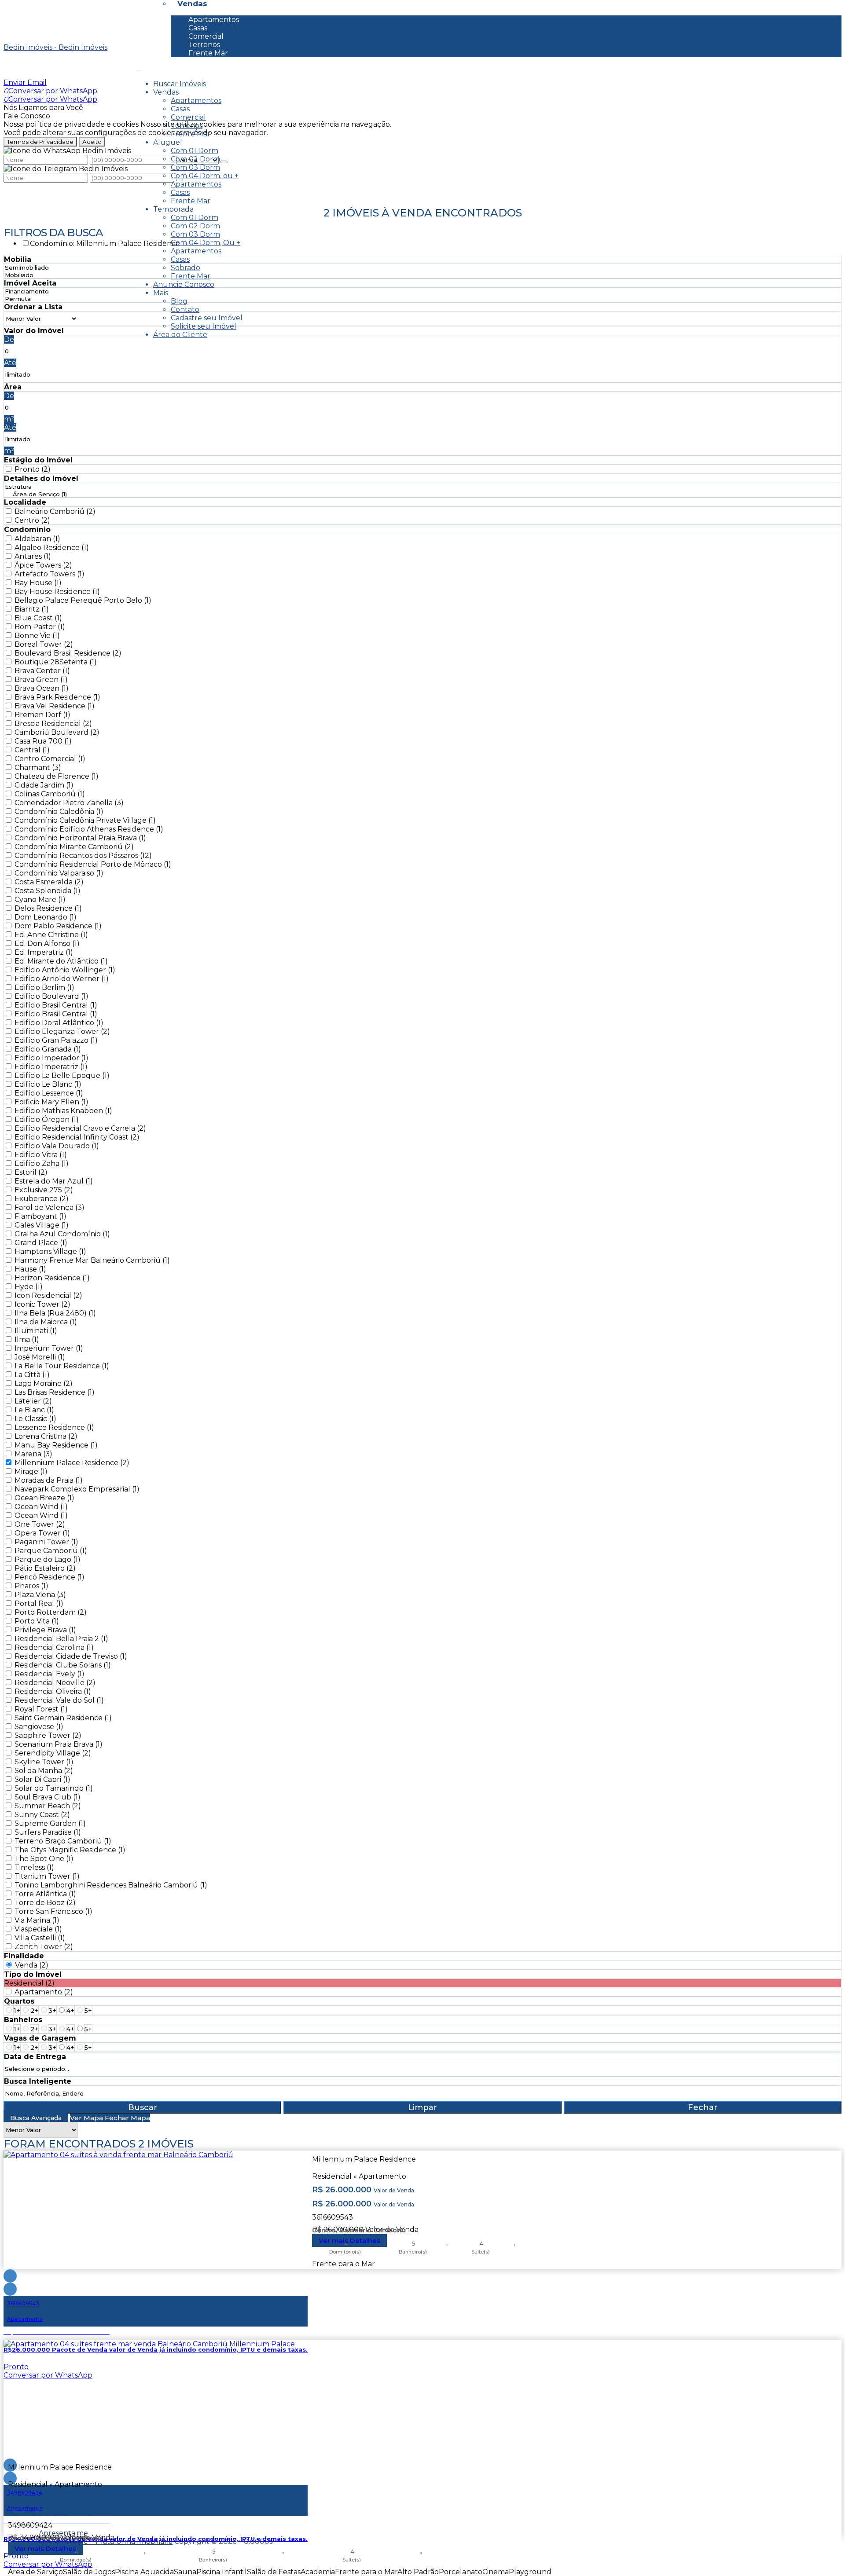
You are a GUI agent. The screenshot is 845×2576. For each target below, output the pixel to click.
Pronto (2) (33, 469)
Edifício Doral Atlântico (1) (59, 1023)
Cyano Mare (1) (40, 900)
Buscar (143, 2107)
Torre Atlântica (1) (45, 1894)
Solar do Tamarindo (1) (54, 1788)
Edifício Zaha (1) (42, 1163)
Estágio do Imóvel (38, 460)
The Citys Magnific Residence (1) (70, 1850)
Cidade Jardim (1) (44, 785)
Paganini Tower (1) (46, 1542)
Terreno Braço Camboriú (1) (63, 1841)
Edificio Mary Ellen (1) (51, 1102)
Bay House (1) (38, 583)
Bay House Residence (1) (57, 592)
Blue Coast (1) (38, 618)
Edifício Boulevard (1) (51, 996)
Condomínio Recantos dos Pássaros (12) (83, 856)
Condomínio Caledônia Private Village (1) (85, 820)
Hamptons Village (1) (50, 1251)
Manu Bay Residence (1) (56, 1445)
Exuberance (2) (42, 1199)
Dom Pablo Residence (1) (58, 926)
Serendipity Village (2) (53, 1753)
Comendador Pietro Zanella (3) (69, 803)
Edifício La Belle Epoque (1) (62, 1075)
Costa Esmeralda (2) (49, 882)
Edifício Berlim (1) (44, 988)
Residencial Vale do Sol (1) (59, 1700)
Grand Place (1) (41, 1243)
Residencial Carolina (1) (54, 1647)
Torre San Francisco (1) (53, 1911)
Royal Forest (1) (41, 1709)
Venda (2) (32, 1965)
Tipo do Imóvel (33, 1974)
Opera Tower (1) (42, 1533)
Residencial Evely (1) (50, 1674)
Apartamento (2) (44, 1992)
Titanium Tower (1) (47, 1876)
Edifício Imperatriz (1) (51, 1067)
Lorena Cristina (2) (46, 1436)
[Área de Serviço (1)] (40, 494)
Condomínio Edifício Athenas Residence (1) (89, 829)
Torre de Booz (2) (45, 1903)
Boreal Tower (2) (44, 644)
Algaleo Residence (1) (52, 548)
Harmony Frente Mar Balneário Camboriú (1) (92, 1260)
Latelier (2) (33, 1401)
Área (13, 387)
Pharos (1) (31, 1586)
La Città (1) (32, 1375)
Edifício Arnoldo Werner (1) (62, 979)
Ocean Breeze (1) (44, 1498)
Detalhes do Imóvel (41, 478)
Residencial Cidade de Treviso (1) (71, 1656)
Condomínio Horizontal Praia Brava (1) (80, 838)
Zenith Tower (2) (44, 1947)
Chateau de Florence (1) (57, 776)
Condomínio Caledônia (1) (59, 812)
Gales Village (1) (42, 1225)
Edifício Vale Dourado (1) (57, 1146)
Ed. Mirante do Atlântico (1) (61, 961)
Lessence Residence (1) (54, 1427)
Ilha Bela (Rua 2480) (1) (55, 1313)
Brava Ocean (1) (42, 688)
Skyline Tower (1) (44, 1762)
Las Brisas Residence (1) (55, 1392)
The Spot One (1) (44, 1859)
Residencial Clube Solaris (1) (63, 1665)
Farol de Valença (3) (50, 1207)
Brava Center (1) (42, 671)
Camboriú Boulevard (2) (57, 732)
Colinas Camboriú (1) (50, 794)
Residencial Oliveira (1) (53, 1691)
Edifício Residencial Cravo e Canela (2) (80, 1128)
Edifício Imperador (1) (51, 1058)
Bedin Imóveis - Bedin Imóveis (55, 47)
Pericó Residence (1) (50, 1577)
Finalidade (24, 1956)
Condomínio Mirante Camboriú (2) (74, 847)
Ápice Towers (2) (43, 565)
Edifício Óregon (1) (47, 1119)
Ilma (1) (27, 1339)
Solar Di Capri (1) (42, 1779)
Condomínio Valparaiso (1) (59, 873)
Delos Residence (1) (48, 908)
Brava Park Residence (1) (57, 697)
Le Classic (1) (35, 1419)
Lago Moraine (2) (44, 1383)
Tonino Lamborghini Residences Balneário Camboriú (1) (111, 1885)
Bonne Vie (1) (37, 636)
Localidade (25, 502)
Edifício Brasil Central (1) (56, 1005)
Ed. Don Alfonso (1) (47, 944)
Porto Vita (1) (37, 1621)
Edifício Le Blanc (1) (48, 1084)
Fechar (703, 2107)
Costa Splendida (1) (48, 891)
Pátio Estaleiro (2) (45, 1568)
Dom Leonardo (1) (46, 917)
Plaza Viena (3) (40, 1595)
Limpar (422, 2107)
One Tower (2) (40, 1524)
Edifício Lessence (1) (49, 1093)
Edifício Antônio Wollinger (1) (65, 970)
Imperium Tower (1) (49, 1348)
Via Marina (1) (37, 1920)
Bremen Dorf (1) (42, 715)
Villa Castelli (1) (40, 1938)
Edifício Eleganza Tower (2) (62, 1031)
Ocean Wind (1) (41, 1507)
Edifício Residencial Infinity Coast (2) (77, 1137)
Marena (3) (33, 1454)
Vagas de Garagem (40, 2038)
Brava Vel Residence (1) (55, 706)
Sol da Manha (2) (44, 1771)
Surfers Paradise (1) (48, 1832)
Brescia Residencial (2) (53, 724)
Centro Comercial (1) (50, 759)
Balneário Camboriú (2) (55, 511)
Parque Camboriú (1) (51, 1551)
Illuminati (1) (36, 1331)
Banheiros (23, 2020)
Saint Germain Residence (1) (63, 1718)
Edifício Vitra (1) (41, 1155)
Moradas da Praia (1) (49, 1480)
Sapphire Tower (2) (48, 1735)
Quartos (19, 2001)
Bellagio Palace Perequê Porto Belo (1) (83, 600)
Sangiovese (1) (39, 1727)
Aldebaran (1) (37, 539)
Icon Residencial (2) (48, 1295)
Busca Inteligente (38, 2081)
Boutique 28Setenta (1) (56, 662)
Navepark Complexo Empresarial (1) (77, 1489)
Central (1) (32, 750)
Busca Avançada (36, 2118)
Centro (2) (32, 520)
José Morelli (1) (40, 1357)
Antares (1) (33, 556)
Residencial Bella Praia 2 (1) (61, 1639)
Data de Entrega (35, 2057)
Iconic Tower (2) (42, 1304)
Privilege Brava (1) (45, 1630)
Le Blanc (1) (34, 1410)
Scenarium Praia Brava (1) (59, 1744)
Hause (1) (30, 1269)
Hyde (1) (29, 1287)
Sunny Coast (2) (42, 1815)
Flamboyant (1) (40, 1216)
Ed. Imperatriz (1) (44, 952)
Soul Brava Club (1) (48, 1797)
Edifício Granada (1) (48, 1049)
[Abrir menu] (138, 68)
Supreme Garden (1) (50, 1823)
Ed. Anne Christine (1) (51, 935)
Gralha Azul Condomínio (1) (62, 1234)
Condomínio (27, 529)
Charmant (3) (38, 768)
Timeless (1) (34, 1867)
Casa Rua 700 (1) (43, 741)
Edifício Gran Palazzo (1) (56, 1040)
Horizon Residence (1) (52, 1278)
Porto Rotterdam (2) (51, 1612)
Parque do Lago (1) (48, 1559)
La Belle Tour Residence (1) (62, 1366)
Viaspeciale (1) (38, 1929)
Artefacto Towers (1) (50, 574)
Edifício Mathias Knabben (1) (63, 1111)
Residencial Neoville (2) (55, 1683)
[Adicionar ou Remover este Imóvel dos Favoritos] (10, 2289)
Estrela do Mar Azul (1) (54, 1181)
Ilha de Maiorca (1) (46, 1322)
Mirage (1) (31, 1471)
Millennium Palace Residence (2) (72, 1463)
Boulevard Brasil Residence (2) (68, 653)
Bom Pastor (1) (40, 627)
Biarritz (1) (32, 609)
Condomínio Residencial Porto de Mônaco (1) (93, 864)
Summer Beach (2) (48, 1806)
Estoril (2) (31, 1172)
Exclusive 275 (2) (44, 1190)
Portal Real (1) (39, 1603)
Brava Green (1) (41, 680)
